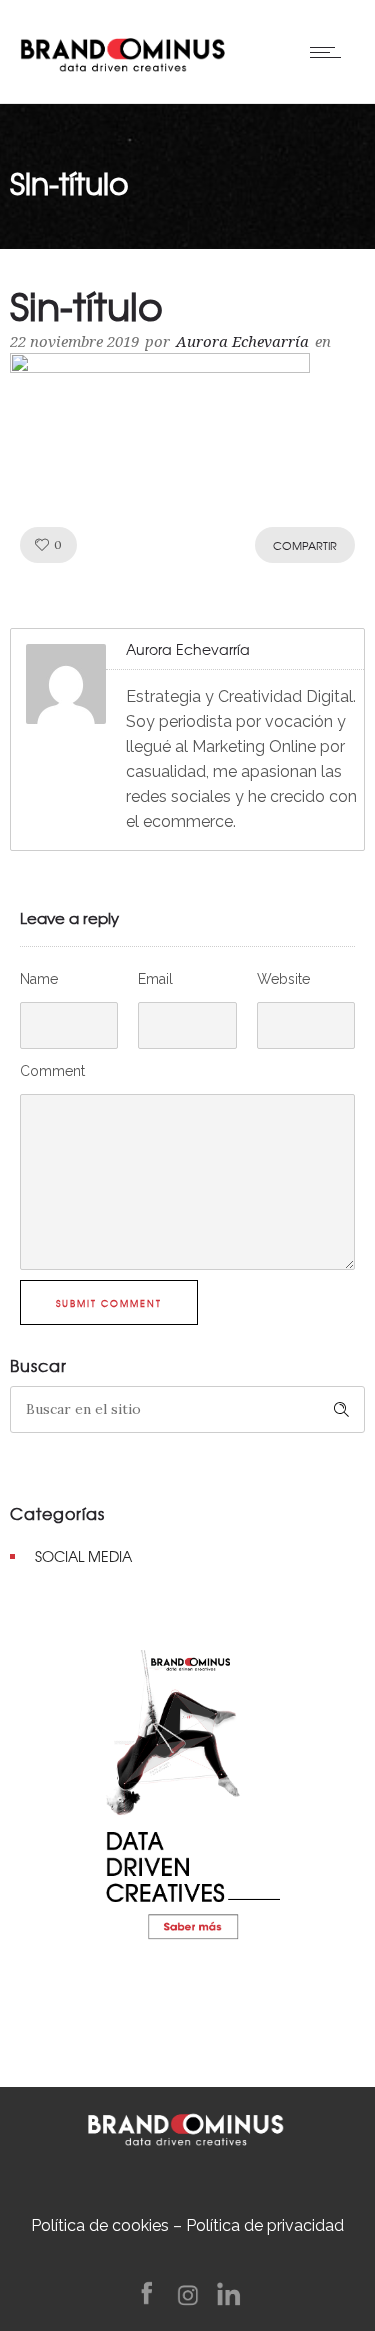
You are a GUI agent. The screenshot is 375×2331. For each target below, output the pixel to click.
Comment (52, 1071)
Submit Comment (109, 1303)
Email (155, 979)
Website (283, 979)
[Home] (122, 50)
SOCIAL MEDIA (83, 1556)
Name (39, 979)
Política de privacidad (265, 2225)
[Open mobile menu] (330, 52)
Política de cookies (100, 2225)
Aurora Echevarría (242, 342)
